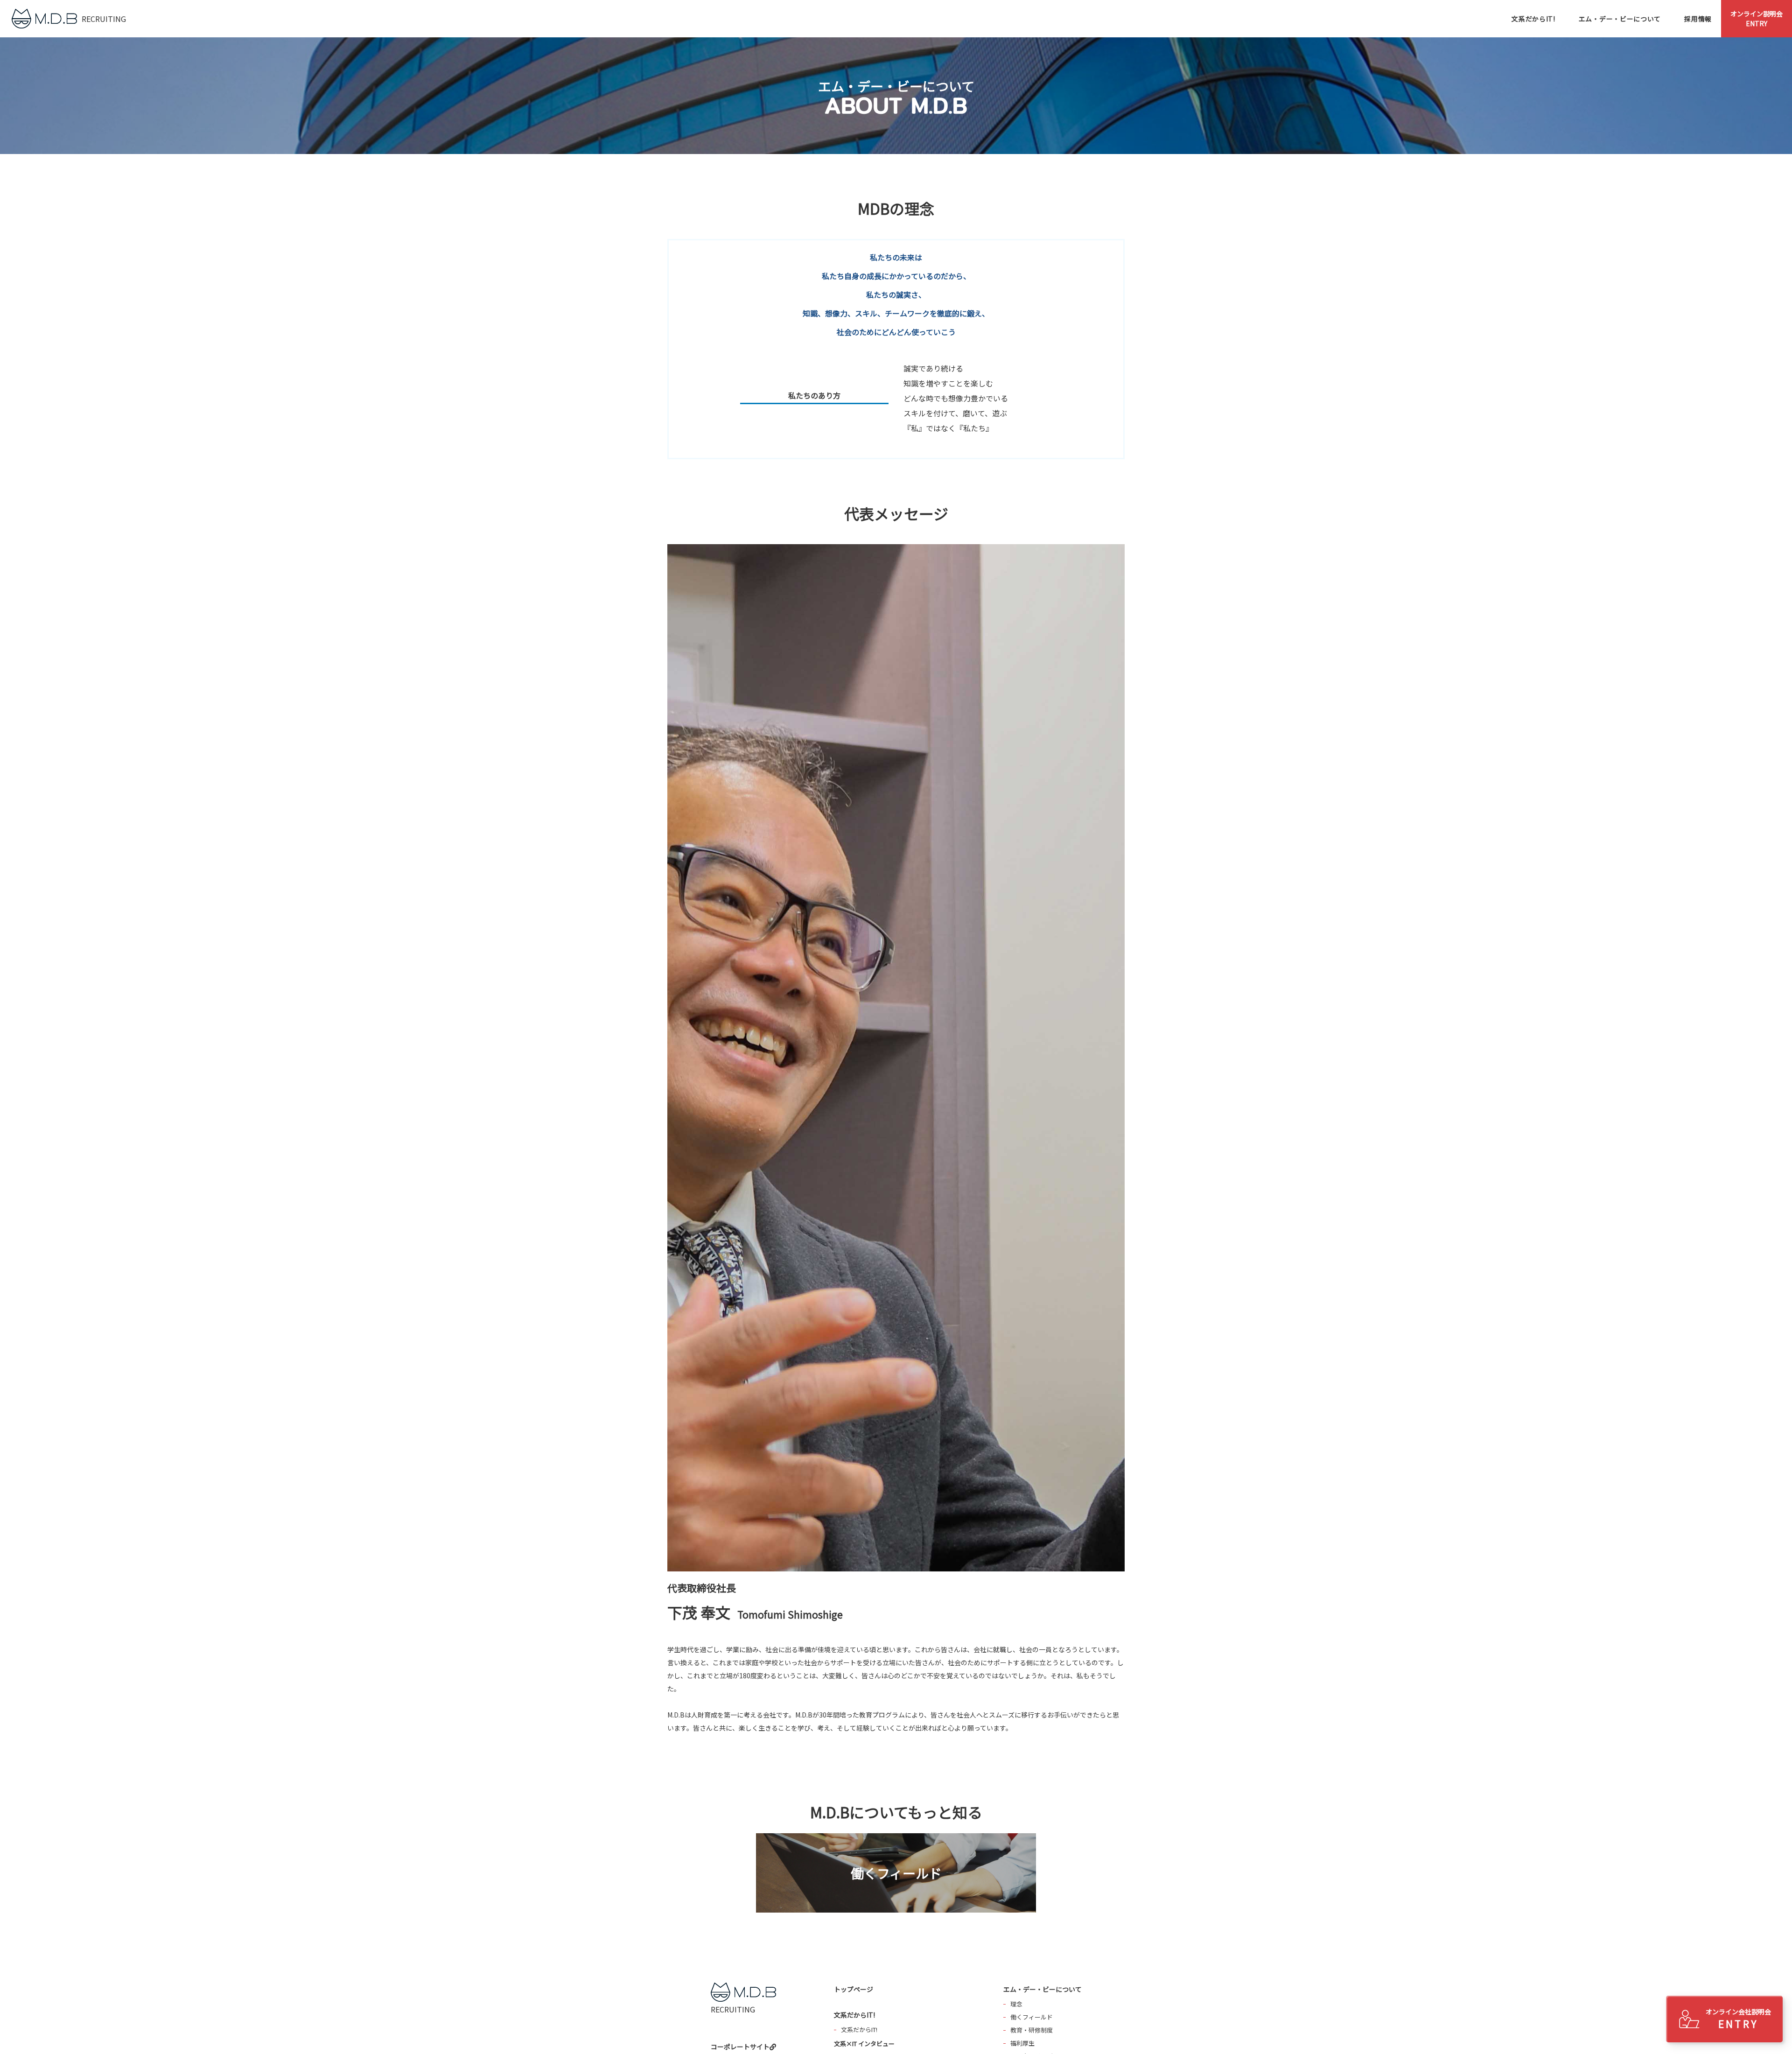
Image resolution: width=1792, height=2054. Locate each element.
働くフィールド (1032, 2017)
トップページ (854, 1989)
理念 (1016, 2004)
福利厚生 (1022, 2043)
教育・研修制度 (1032, 2030)
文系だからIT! (859, 2029)
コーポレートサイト (740, 2047)
